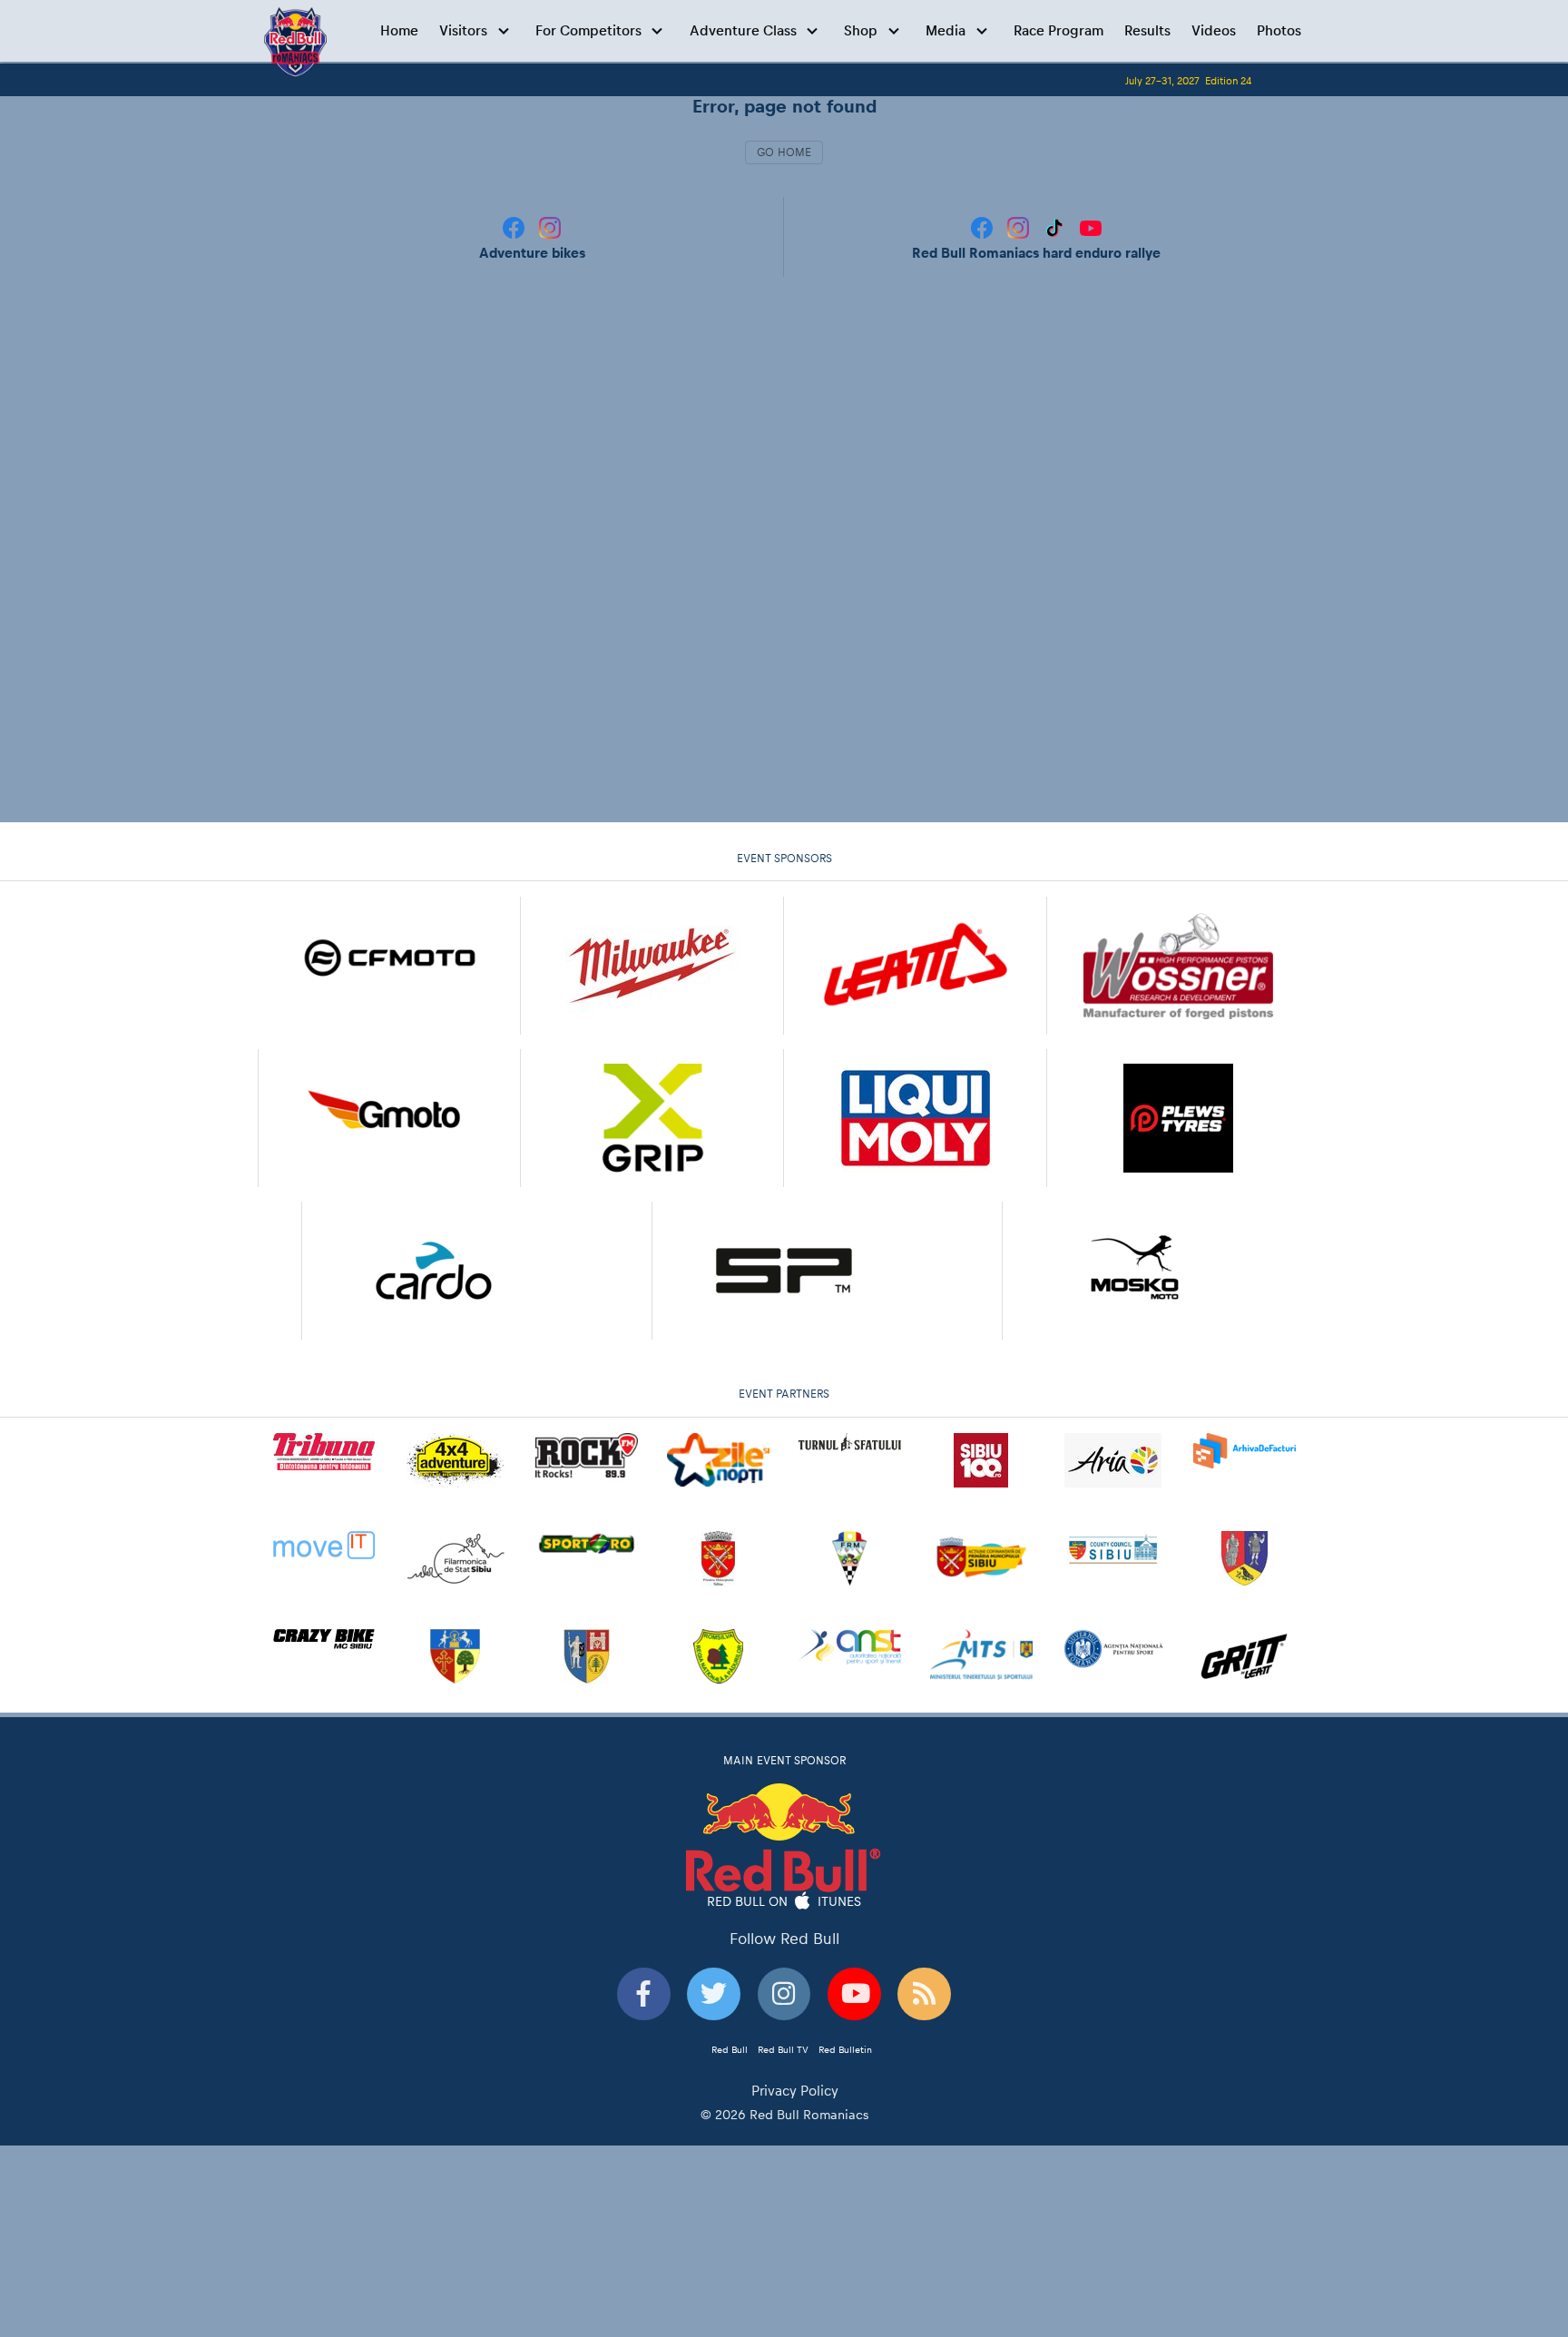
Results (1147, 30)
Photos (1279, 30)
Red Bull (730, 2049)
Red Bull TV (783, 2049)
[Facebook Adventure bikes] (515, 226)
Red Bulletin (845, 2049)
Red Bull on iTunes (784, 1900)
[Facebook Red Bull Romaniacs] (984, 226)
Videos (1214, 30)
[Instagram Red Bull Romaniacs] (1020, 226)
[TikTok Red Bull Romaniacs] (1056, 226)
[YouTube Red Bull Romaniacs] (1091, 226)
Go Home (784, 152)
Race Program (1058, 30)
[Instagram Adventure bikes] (550, 226)
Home (399, 30)
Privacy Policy (795, 2091)
